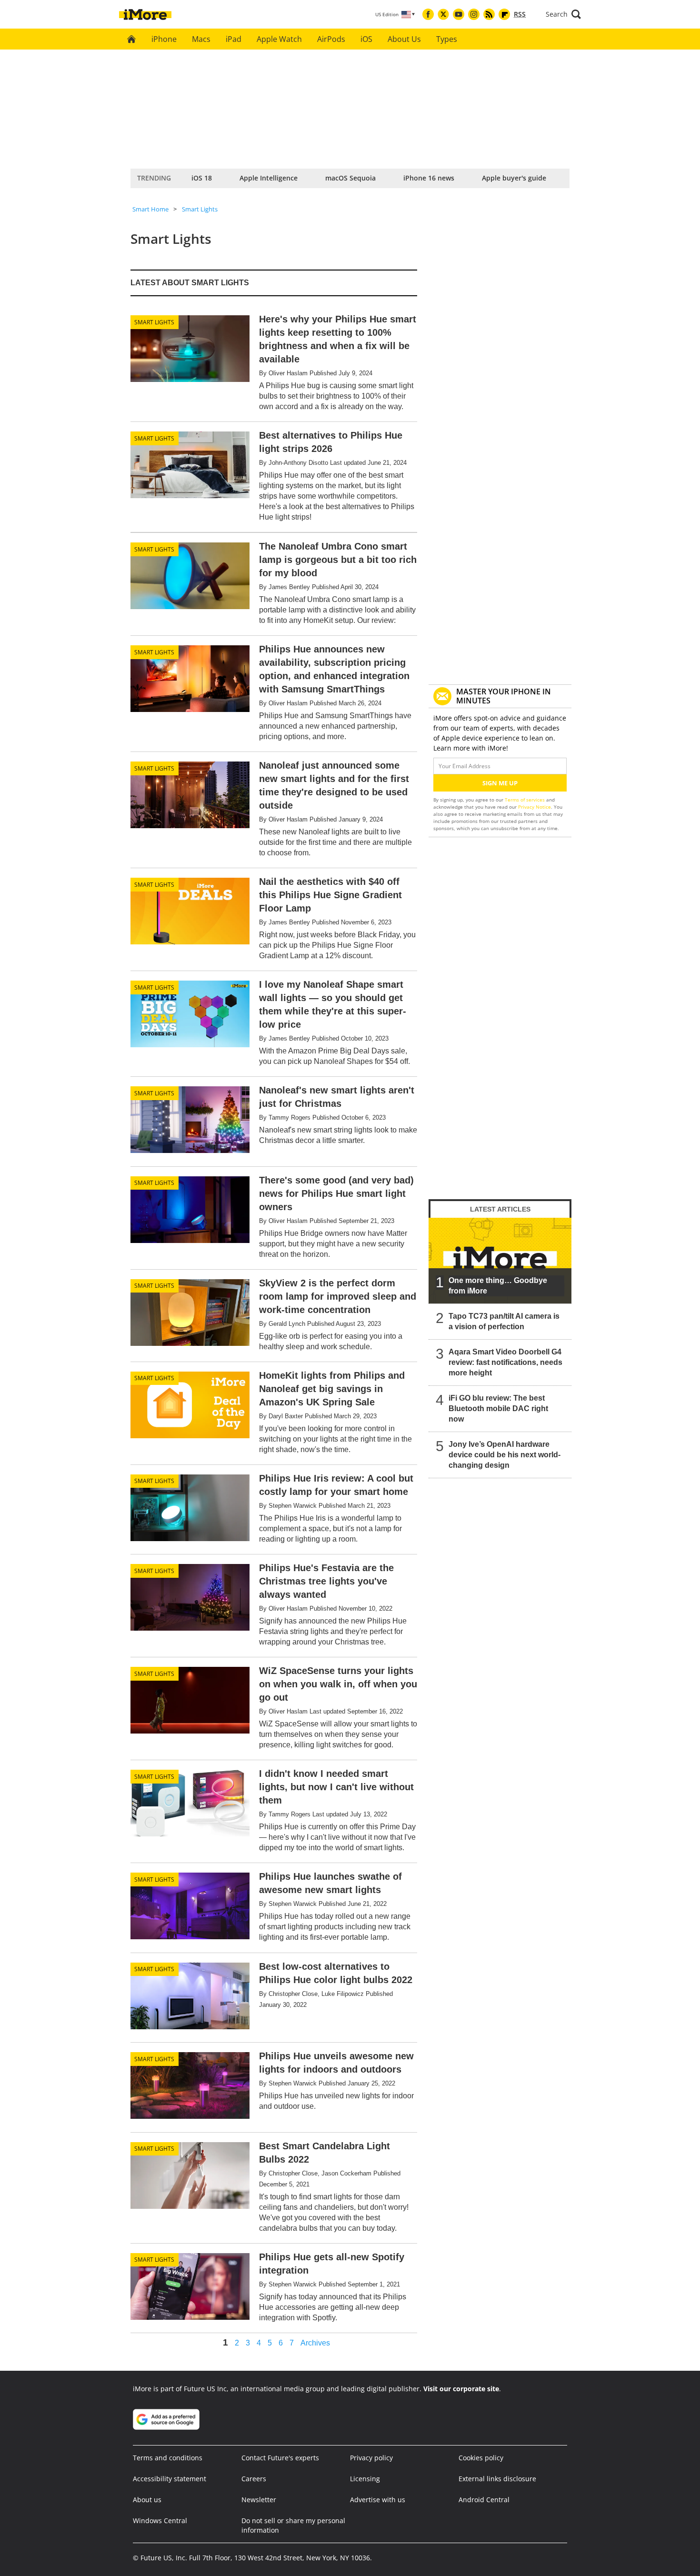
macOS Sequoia (350, 178)
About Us (404, 39)
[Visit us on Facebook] (428, 14)
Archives (315, 2343)
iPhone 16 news (429, 178)
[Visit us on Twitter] (443, 14)
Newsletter (259, 2500)
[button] (563, 14)
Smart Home (150, 209)
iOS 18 (202, 178)
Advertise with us (378, 2500)
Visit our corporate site (461, 2389)
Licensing (365, 2479)
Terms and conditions (168, 2458)
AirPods (331, 39)
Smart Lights (200, 209)
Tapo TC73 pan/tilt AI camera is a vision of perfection (504, 1321)
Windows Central (160, 2521)
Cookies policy (481, 2458)
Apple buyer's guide (514, 178)
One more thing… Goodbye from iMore (498, 1286)
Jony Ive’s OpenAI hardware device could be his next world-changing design (505, 1455)
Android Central (484, 2500)
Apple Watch (279, 39)
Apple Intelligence (269, 178)
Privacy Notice (535, 807)
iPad (234, 39)
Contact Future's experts (280, 2458)
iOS (366, 39)
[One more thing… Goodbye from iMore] (500, 1261)
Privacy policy (371, 2458)
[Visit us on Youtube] (459, 14)
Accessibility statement (170, 2479)
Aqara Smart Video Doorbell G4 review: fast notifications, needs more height (505, 1362)
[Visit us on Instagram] (474, 14)
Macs (201, 39)
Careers (254, 2479)
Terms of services (525, 800)
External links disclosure (497, 2479)
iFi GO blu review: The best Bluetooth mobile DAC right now (498, 1408)
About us (147, 2500)
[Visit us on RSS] (489, 14)
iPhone (164, 39)
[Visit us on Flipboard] (504, 14)
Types (447, 39)
